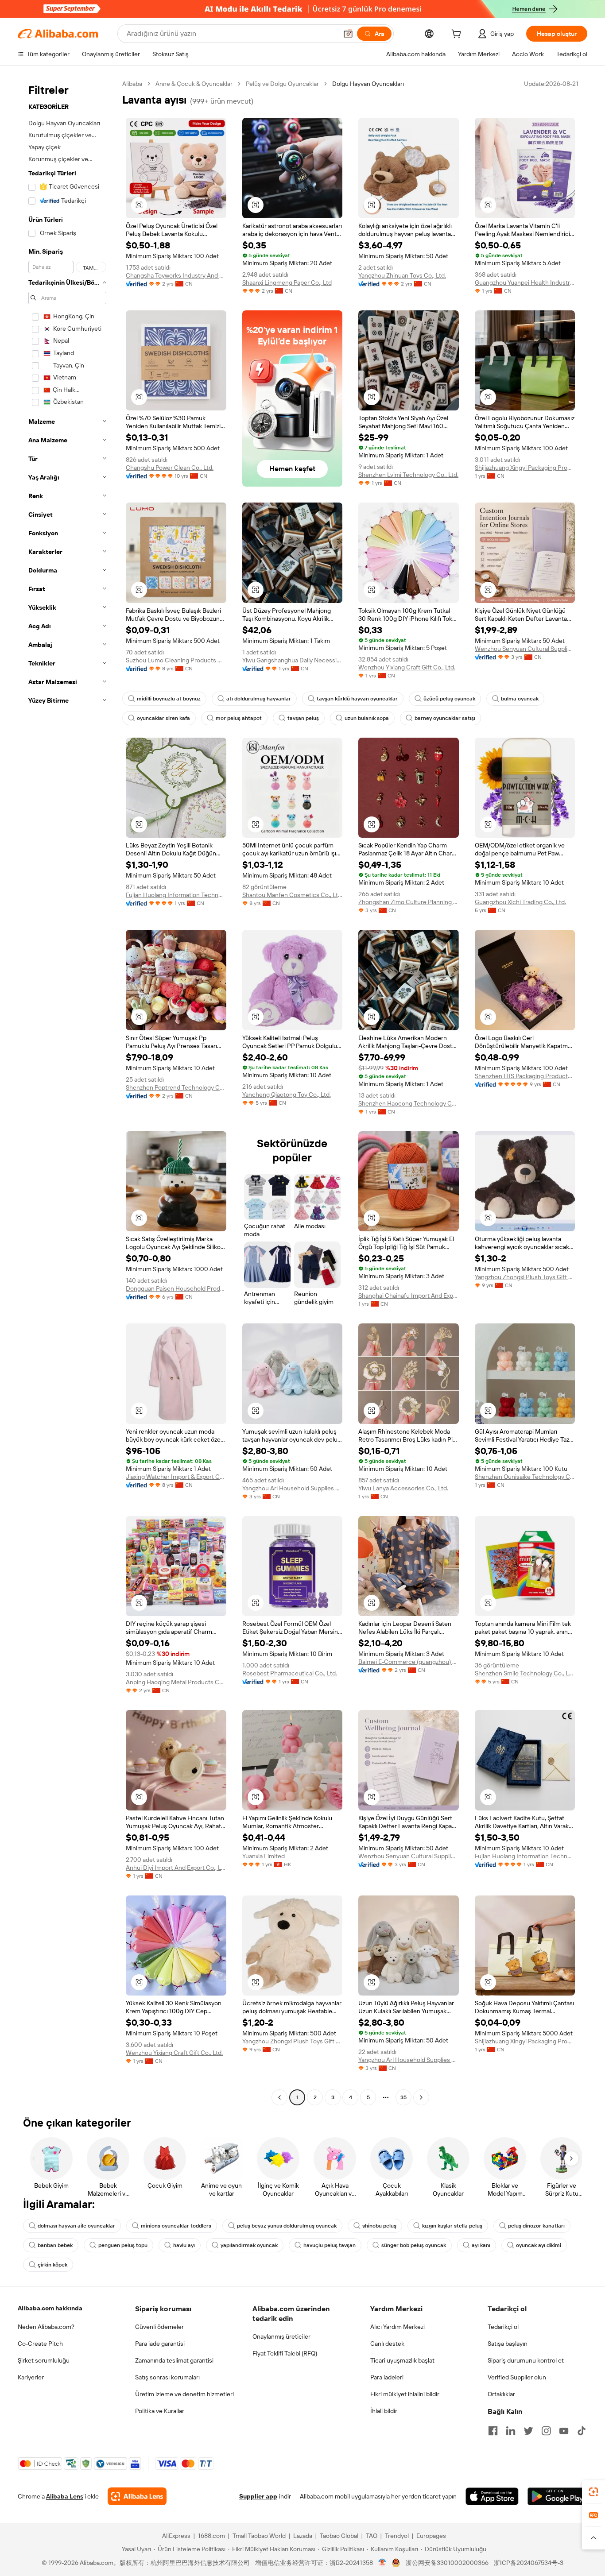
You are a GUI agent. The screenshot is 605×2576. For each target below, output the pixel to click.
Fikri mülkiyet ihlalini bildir (405, 2394)
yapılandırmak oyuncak (249, 2245)
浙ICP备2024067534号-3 (529, 2563)
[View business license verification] (382, 2563)
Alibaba (132, 84)
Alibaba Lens (65, 2496)
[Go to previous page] (279, 2097)
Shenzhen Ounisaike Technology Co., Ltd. (525, 1477)
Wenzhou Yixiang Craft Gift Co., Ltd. (407, 667)
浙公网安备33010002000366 (447, 2563)
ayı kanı (481, 2245)
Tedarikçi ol (503, 2327)
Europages (431, 2536)
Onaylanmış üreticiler (281, 2336)
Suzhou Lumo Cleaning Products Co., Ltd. (176, 660)
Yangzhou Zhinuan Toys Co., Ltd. (402, 275)
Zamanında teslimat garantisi (174, 2360)
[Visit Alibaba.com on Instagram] (546, 2431)
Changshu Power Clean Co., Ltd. (170, 468)
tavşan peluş (303, 718)
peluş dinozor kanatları (536, 2226)
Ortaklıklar (501, 2394)
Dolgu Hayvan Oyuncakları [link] (368, 84)
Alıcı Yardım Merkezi (398, 2327)
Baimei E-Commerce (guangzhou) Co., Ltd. (409, 1662)
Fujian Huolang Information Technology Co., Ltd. (176, 895)
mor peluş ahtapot (239, 718)
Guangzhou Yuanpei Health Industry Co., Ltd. (525, 282)
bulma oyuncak (520, 699)
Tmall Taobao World (259, 2536)
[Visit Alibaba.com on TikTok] (582, 2431)
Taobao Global (339, 2536)
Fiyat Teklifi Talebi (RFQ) (285, 2353)
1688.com (211, 2536)
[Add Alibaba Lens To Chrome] (137, 2496)
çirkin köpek (52, 2265)
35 (403, 2097)
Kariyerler (31, 2377)
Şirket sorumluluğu (44, 2360)
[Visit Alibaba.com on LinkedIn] (511, 2431)
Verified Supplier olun (517, 2377)
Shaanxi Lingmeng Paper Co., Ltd (287, 282)
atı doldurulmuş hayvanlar (259, 699)
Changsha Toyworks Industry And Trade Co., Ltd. (176, 275)
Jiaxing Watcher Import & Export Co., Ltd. (176, 1477)
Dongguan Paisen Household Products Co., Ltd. (176, 1288)
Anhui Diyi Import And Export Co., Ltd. (176, 1868)
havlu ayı (184, 2245)
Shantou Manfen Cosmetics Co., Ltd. (293, 895)
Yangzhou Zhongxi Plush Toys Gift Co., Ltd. (525, 1277)
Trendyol (397, 2536)
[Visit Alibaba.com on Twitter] (528, 2431)
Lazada (303, 2536)
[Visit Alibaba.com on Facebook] (493, 2431)
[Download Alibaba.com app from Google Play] (557, 2496)
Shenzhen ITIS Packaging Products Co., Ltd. (525, 1076)
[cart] (458, 35)
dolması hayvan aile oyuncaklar (76, 2226)
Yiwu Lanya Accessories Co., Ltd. (403, 1488)
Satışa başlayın (508, 2344)
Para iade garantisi (160, 2344)
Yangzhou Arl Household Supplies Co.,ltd (293, 1488)
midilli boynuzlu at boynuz (169, 699)
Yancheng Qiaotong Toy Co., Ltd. (287, 1095)
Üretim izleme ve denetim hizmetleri (184, 2394)
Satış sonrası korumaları (167, 2377)
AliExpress (176, 2536)
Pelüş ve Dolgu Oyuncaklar (282, 84)
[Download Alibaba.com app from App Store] (492, 2496)
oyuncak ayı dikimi (539, 2245)
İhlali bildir (384, 2411)
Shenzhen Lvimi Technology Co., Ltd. (408, 475)
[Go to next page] (421, 2097)
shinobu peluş (379, 2226)
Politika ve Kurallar (160, 2411)
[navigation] (67, 1092)
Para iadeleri (387, 2377)
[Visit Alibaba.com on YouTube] (564, 2431)
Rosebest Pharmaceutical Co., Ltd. (290, 1673)
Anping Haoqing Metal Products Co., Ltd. (176, 1682)
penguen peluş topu (123, 2245)
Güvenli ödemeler (159, 2327)
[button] (348, 34)
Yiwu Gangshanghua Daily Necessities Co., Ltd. (293, 660)
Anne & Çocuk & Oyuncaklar (194, 84)
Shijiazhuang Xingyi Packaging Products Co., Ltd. (525, 468)
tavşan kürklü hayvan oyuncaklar (357, 699)
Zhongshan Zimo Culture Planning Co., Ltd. (409, 902)
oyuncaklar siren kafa (163, 718)
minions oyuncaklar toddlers (176, 2226)
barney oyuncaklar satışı (445, 718)
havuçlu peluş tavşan (330, 2245)
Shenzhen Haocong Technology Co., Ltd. (409, 1103)
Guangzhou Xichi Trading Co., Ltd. (520, 902)
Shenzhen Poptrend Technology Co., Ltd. (176, 1087)
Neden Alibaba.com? (46, 2327)
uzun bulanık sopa (367, 718)
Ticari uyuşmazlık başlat (402, 2360)
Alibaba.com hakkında (50, 2308)
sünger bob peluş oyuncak (414, 2245)
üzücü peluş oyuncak (449, 699)
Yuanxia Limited (264, 1856)
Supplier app (258, 2496)
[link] (593, 2492)
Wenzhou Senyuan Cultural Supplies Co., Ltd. (525, 649)
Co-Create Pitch (40, 2344)
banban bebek (55, 2245)
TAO (372, 2536)
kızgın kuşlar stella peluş (452, 2226)
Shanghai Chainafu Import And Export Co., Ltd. (409, 1296)
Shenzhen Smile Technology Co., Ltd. (525, 1673)
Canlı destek (387, 2344)
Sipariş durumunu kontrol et (526, 2360)
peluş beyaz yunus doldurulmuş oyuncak (287, 2226)
